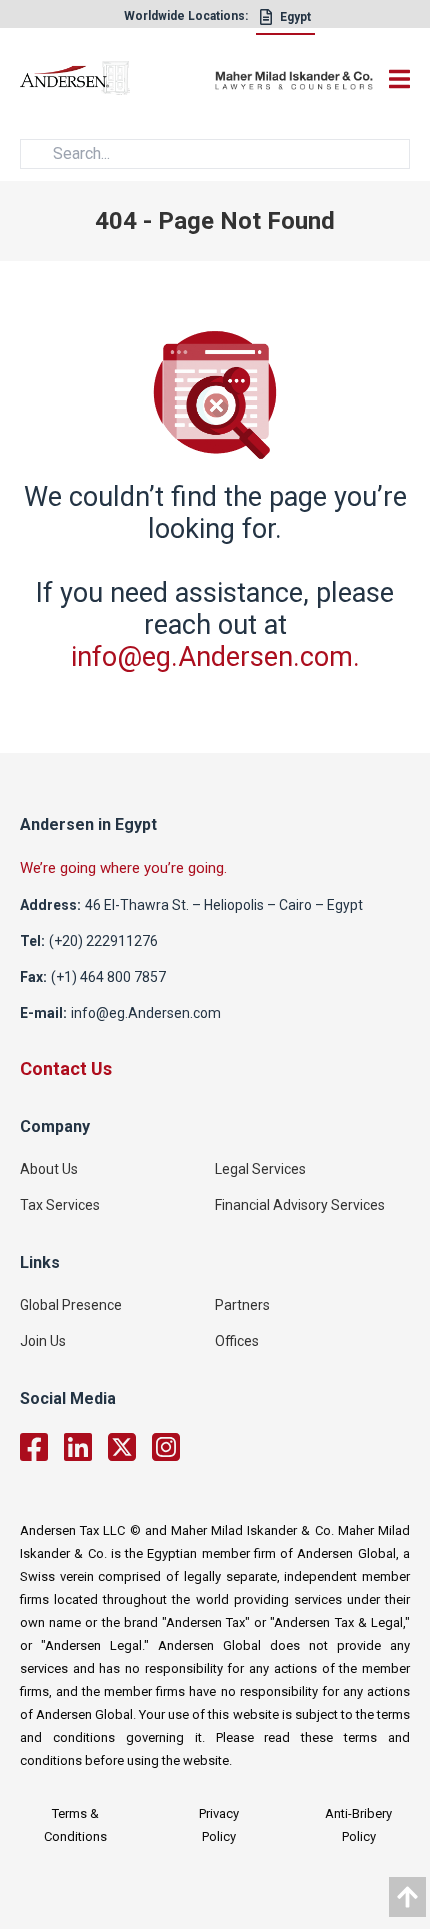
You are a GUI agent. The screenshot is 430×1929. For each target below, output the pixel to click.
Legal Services (260, 1169)
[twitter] (122, 1447)
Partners (242, 1305)
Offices (237, 1341)
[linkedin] (78, 1447)
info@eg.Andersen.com (146, 1013)
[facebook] (34, 1447)
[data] (407, 1897)
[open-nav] (395, 79)
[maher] (294, 81)
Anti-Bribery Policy (358, 1825)
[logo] (117, 81)
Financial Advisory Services (300, 1205)
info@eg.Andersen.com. (215, 657)
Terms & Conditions (75, 1825)
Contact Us (66, 1069)
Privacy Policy (219, 1825)
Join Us (43, 1341)
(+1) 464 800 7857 (108, 977)
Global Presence (71, 1305)
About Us (49, 1169)
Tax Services (60, 1205)
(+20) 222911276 (103, 941)
